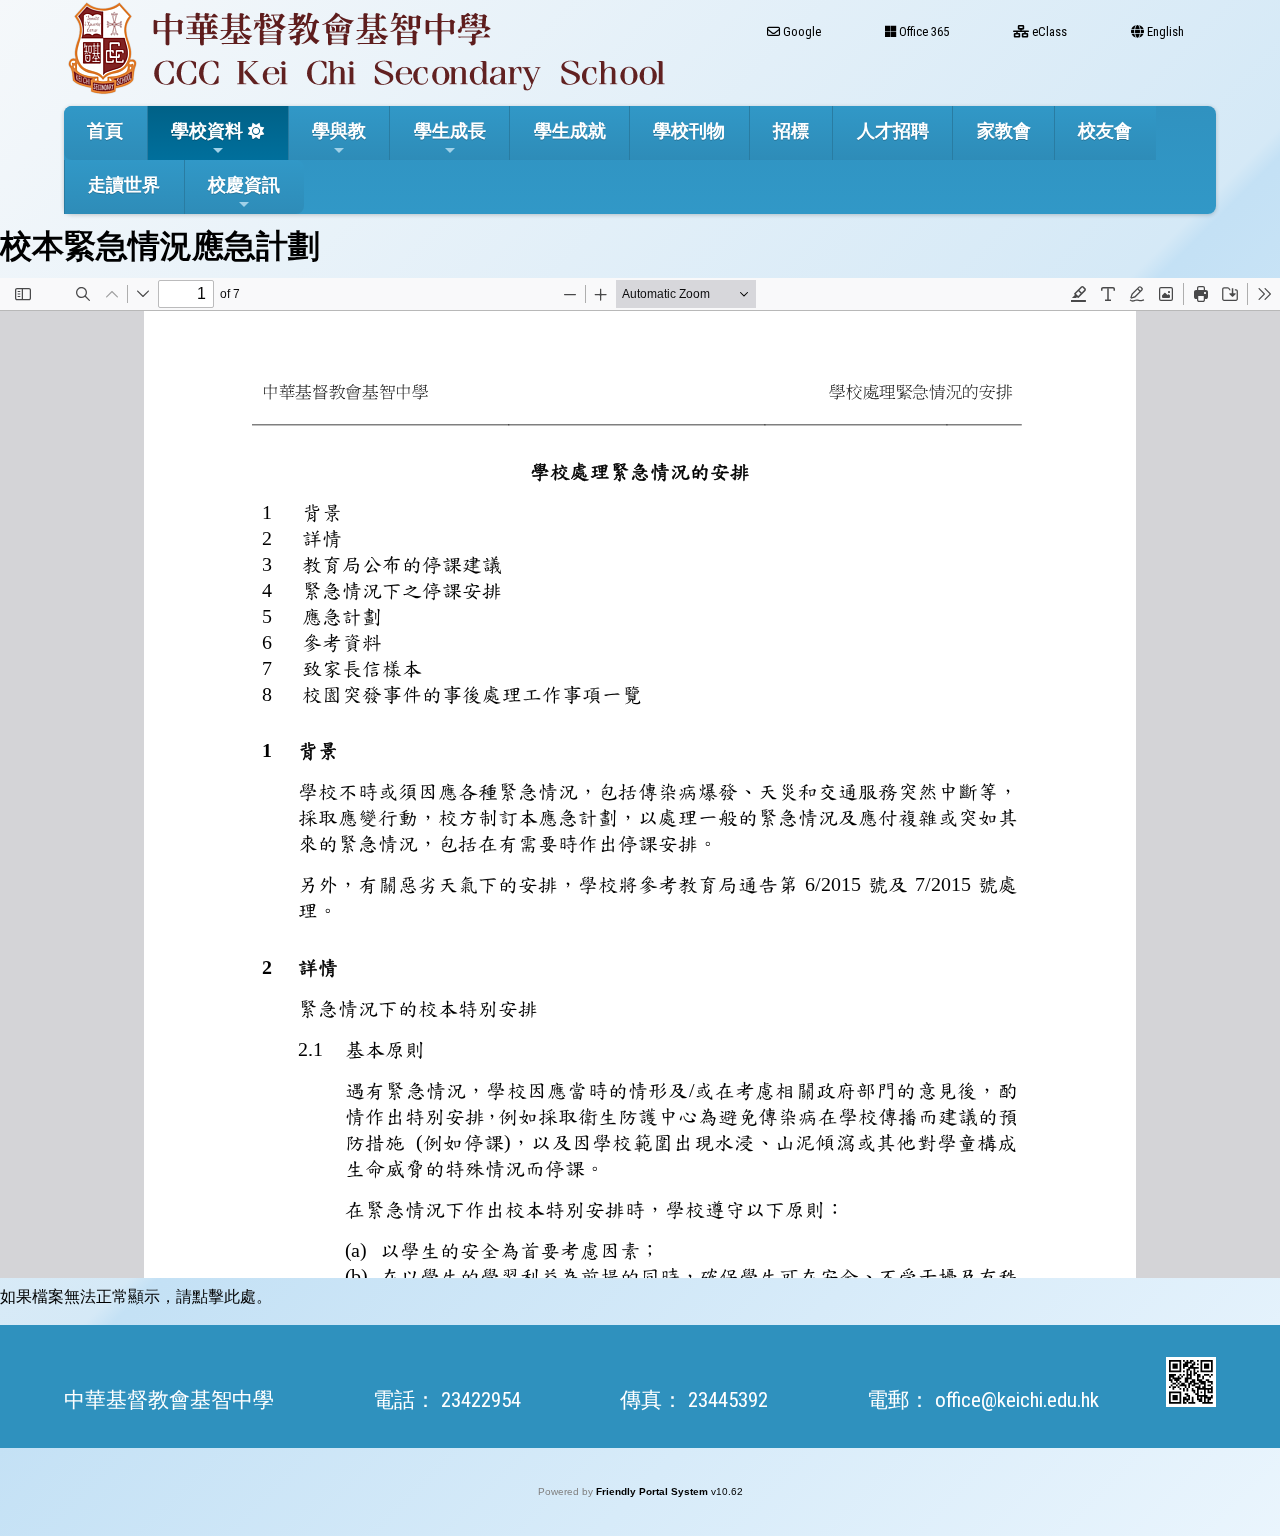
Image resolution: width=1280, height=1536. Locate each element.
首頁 (105, 130)
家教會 (1004, 130)
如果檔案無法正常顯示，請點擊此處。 (136, 1296)
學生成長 (450, 130)
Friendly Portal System (653, 1491)
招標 (791, 130)
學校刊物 (689, 130)
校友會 (1105, 130)
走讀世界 (124, 184)
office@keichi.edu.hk (1017, 1400)
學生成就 (570, 130)
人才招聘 (893, 130)
